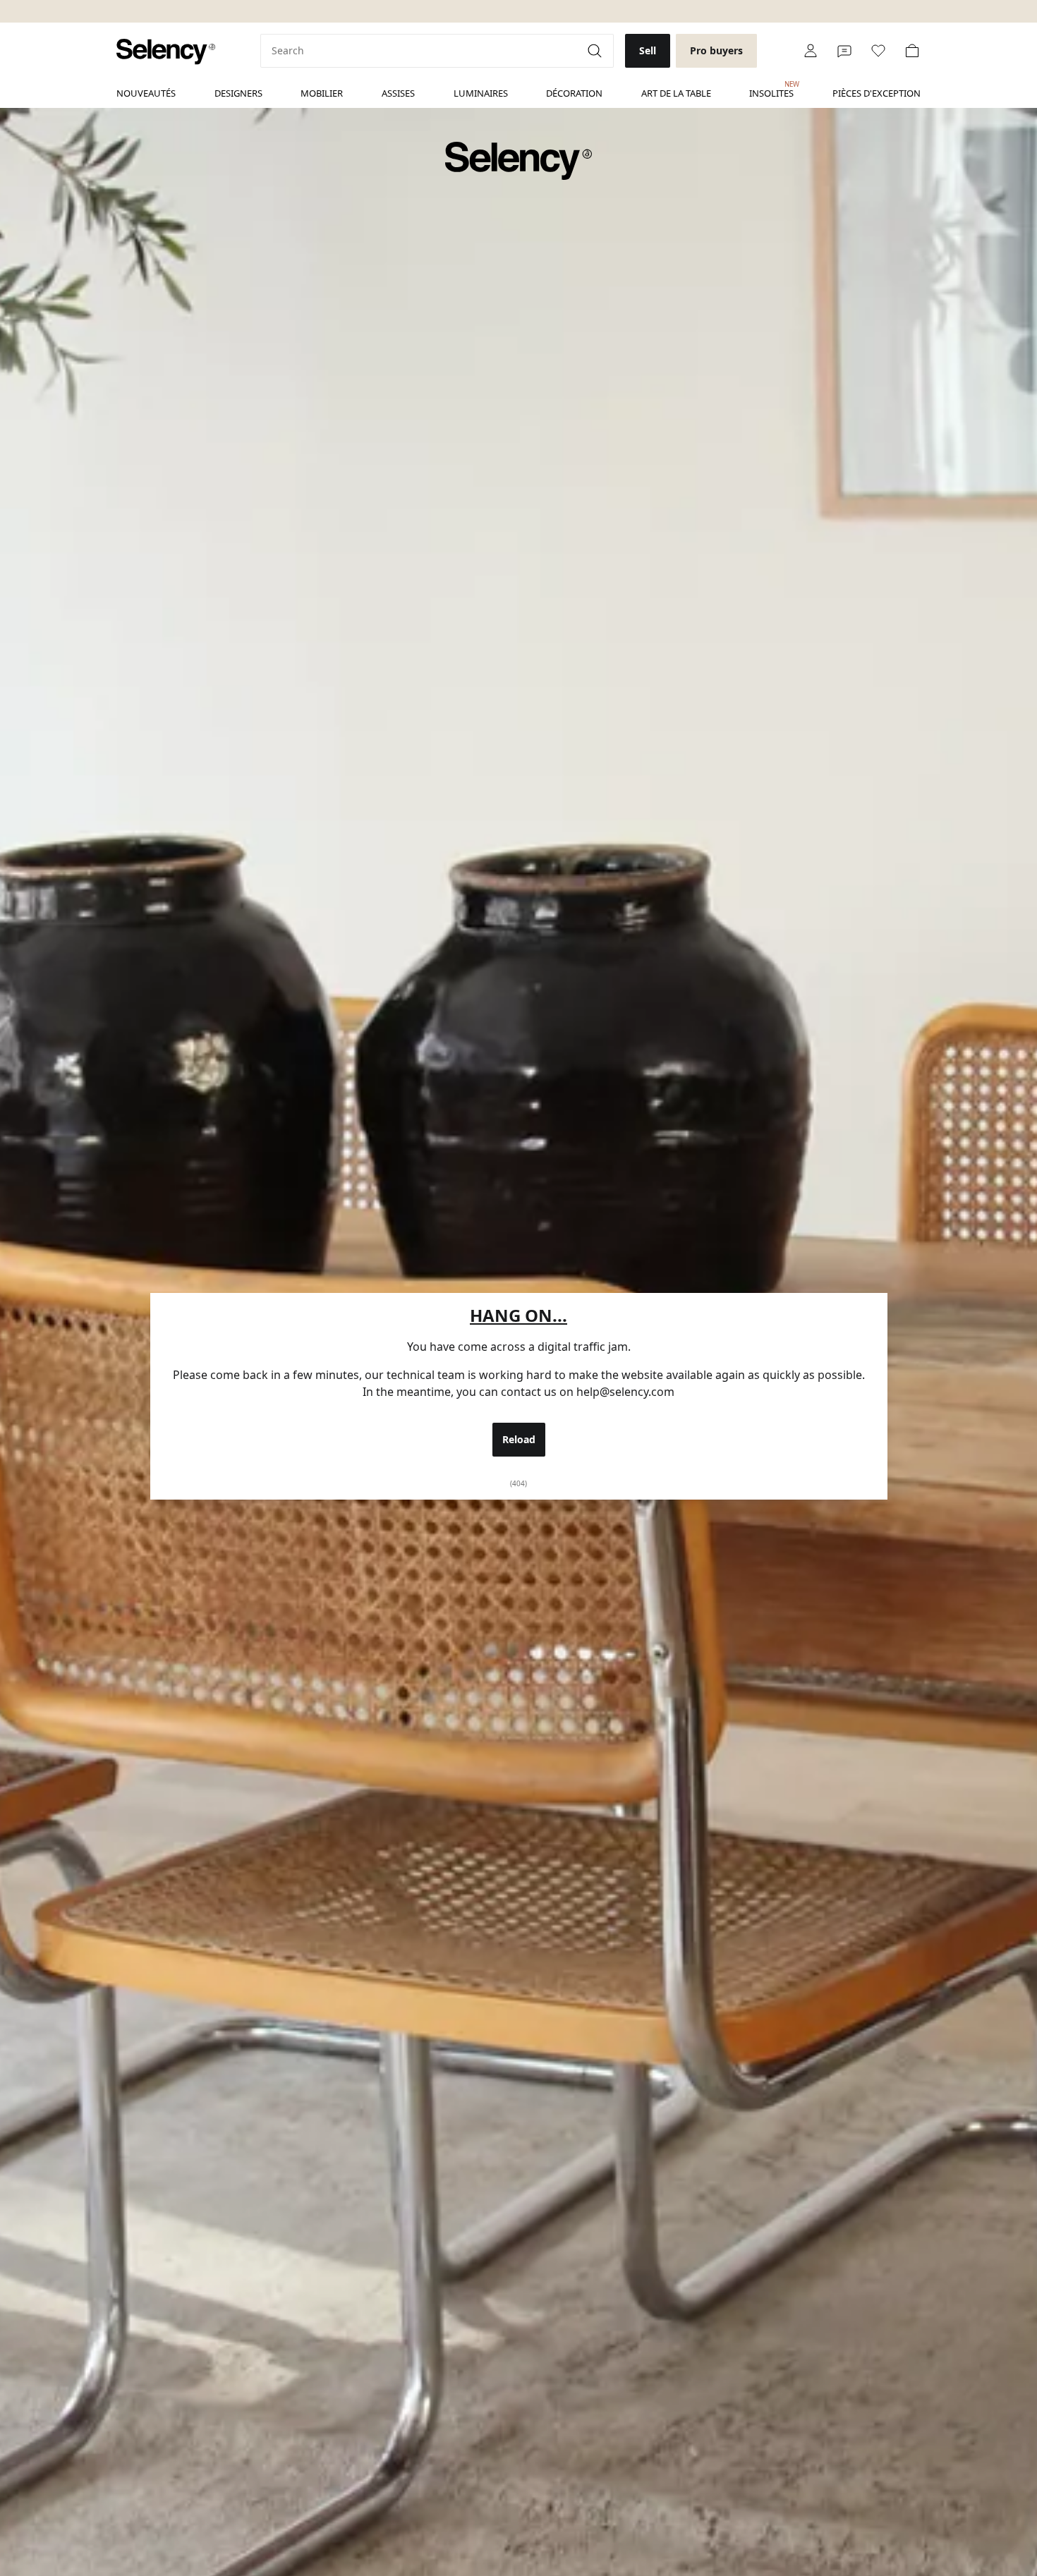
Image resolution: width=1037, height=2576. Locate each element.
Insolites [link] (771, 90)
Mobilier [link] (322, 93)
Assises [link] (398, 93)
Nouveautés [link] (146, 93)
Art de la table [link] (676, 93)
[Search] (596, 51)
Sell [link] (648, 50)
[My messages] (844, 51)
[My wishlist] (878, 51)
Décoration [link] (574, 93)
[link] (166, 52)
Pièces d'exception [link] (877, 93)
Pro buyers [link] (716, 50)
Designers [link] (238, 93)
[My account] (811, 51)
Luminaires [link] (481, 93)
